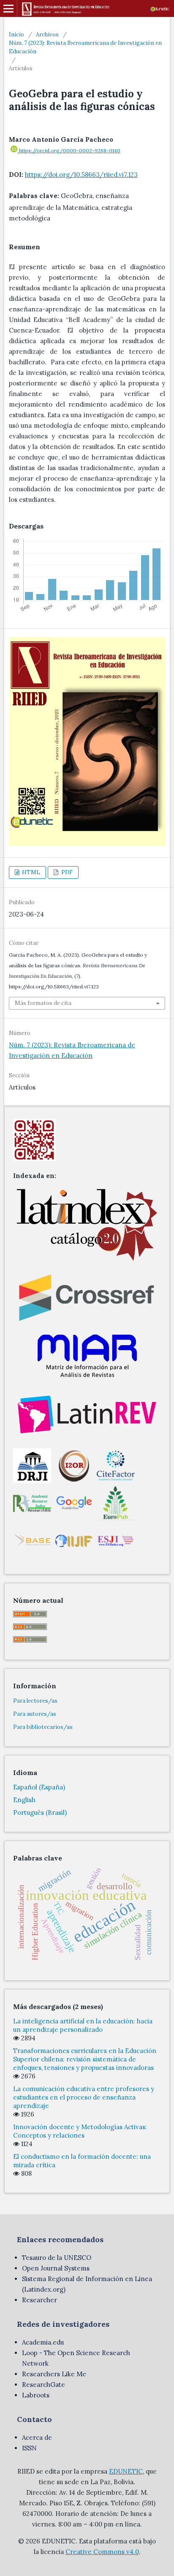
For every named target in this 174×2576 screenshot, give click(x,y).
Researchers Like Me (54, 2374)
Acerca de (37, 2437)
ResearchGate (43, 2385)
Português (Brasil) (40, 1812)
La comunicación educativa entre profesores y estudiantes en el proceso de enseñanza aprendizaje (84, 2097)
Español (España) (39, 1787)
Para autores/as (35, 1714)
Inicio (16, 34)
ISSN (29, 2448)
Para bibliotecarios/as (43, 1727)
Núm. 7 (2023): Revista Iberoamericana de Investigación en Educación (85, 47)
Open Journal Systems (56, 2268)
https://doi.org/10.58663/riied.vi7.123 (81, 175)
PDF (66, 872)
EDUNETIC (126, 2471)
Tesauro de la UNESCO (57, 2258)
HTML (30, 872)
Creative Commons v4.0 (102, 2552)
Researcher (39, 2300)
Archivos (47, 34)
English (24, 1800)
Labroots (36, 2395)
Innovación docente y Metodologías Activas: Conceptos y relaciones (80, 2131)
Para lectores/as (35, 1701)
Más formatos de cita (43, 1003)
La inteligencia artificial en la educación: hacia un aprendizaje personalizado (83, 2025)
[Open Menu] (8, 8)
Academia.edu (43, 2342)
